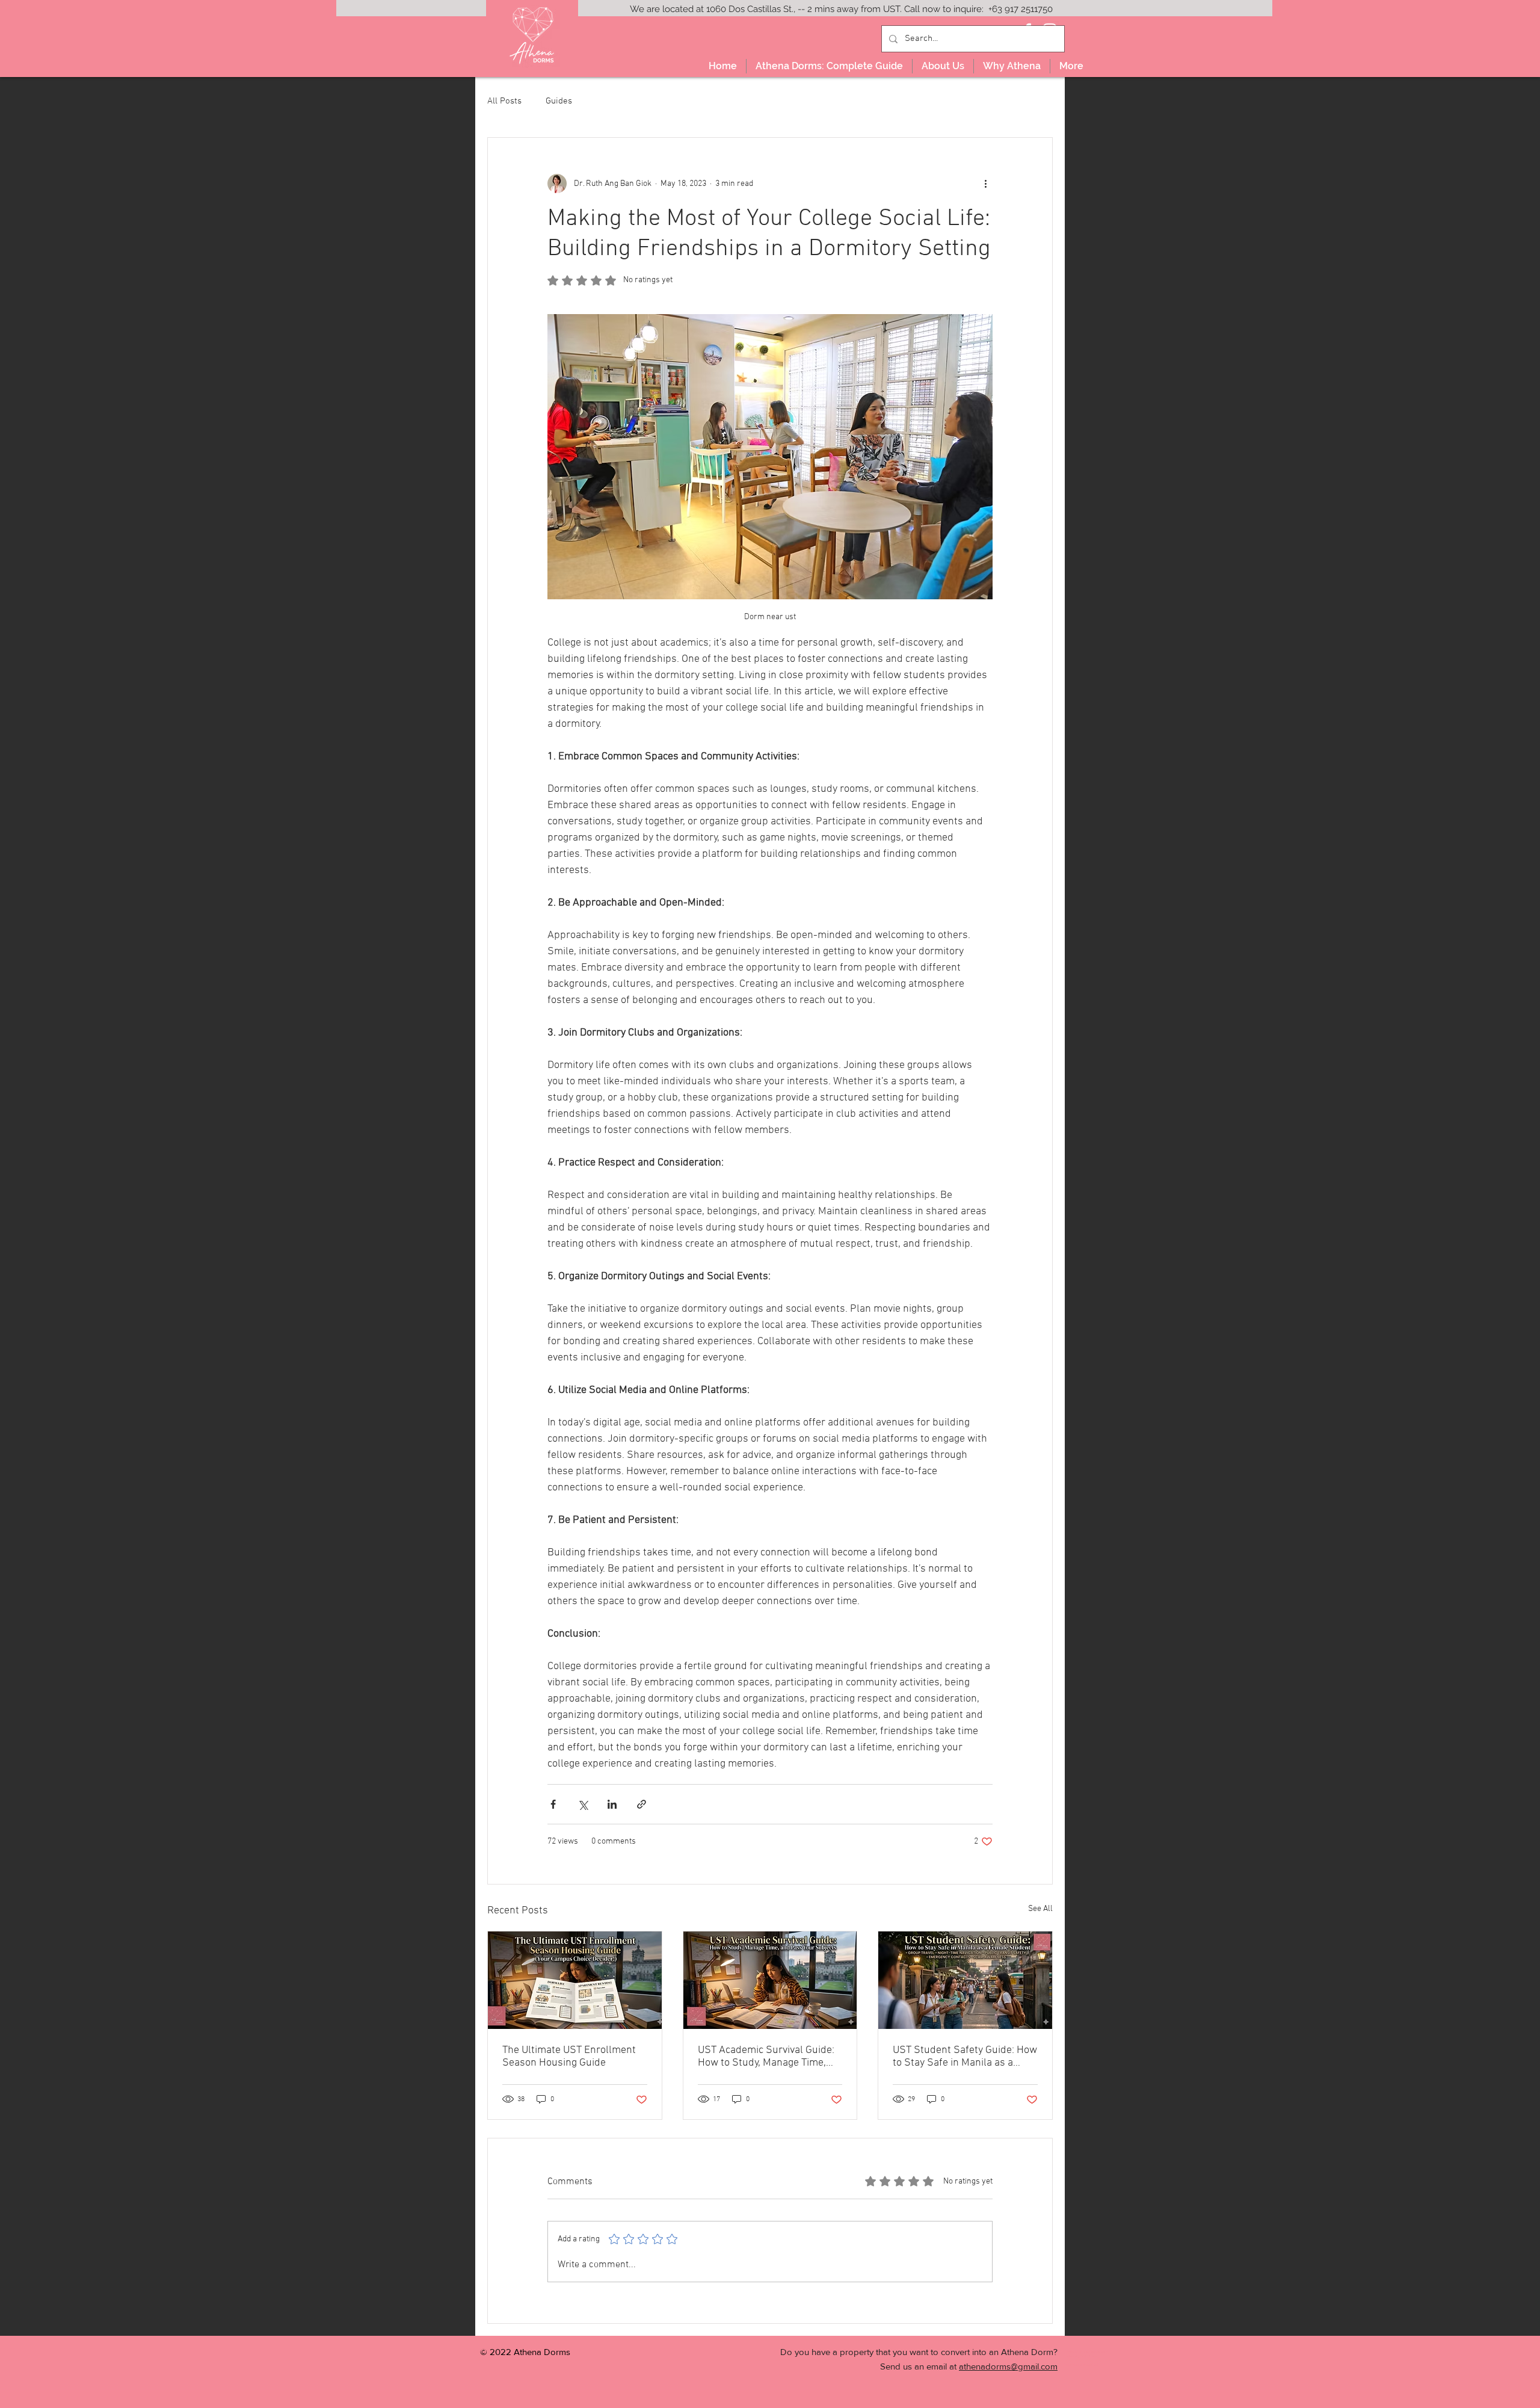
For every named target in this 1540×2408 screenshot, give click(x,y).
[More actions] (985, 184)
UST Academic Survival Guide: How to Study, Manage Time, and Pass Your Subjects (766, 2057)
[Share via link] (642, 1804)
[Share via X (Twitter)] (583, 1804)
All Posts (504, 101)
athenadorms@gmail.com (1008, 2366)
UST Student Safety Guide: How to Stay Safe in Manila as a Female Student (965, 2057)
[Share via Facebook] (553, 1804)
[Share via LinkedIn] (612, 1804)
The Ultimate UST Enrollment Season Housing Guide (569, 2057)
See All (1040, 1909)
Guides (559, 101)
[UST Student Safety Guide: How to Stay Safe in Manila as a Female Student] (965, 1980)
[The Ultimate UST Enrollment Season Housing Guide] (575, 1980)
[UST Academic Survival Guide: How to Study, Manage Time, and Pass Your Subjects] (770, 1980)
